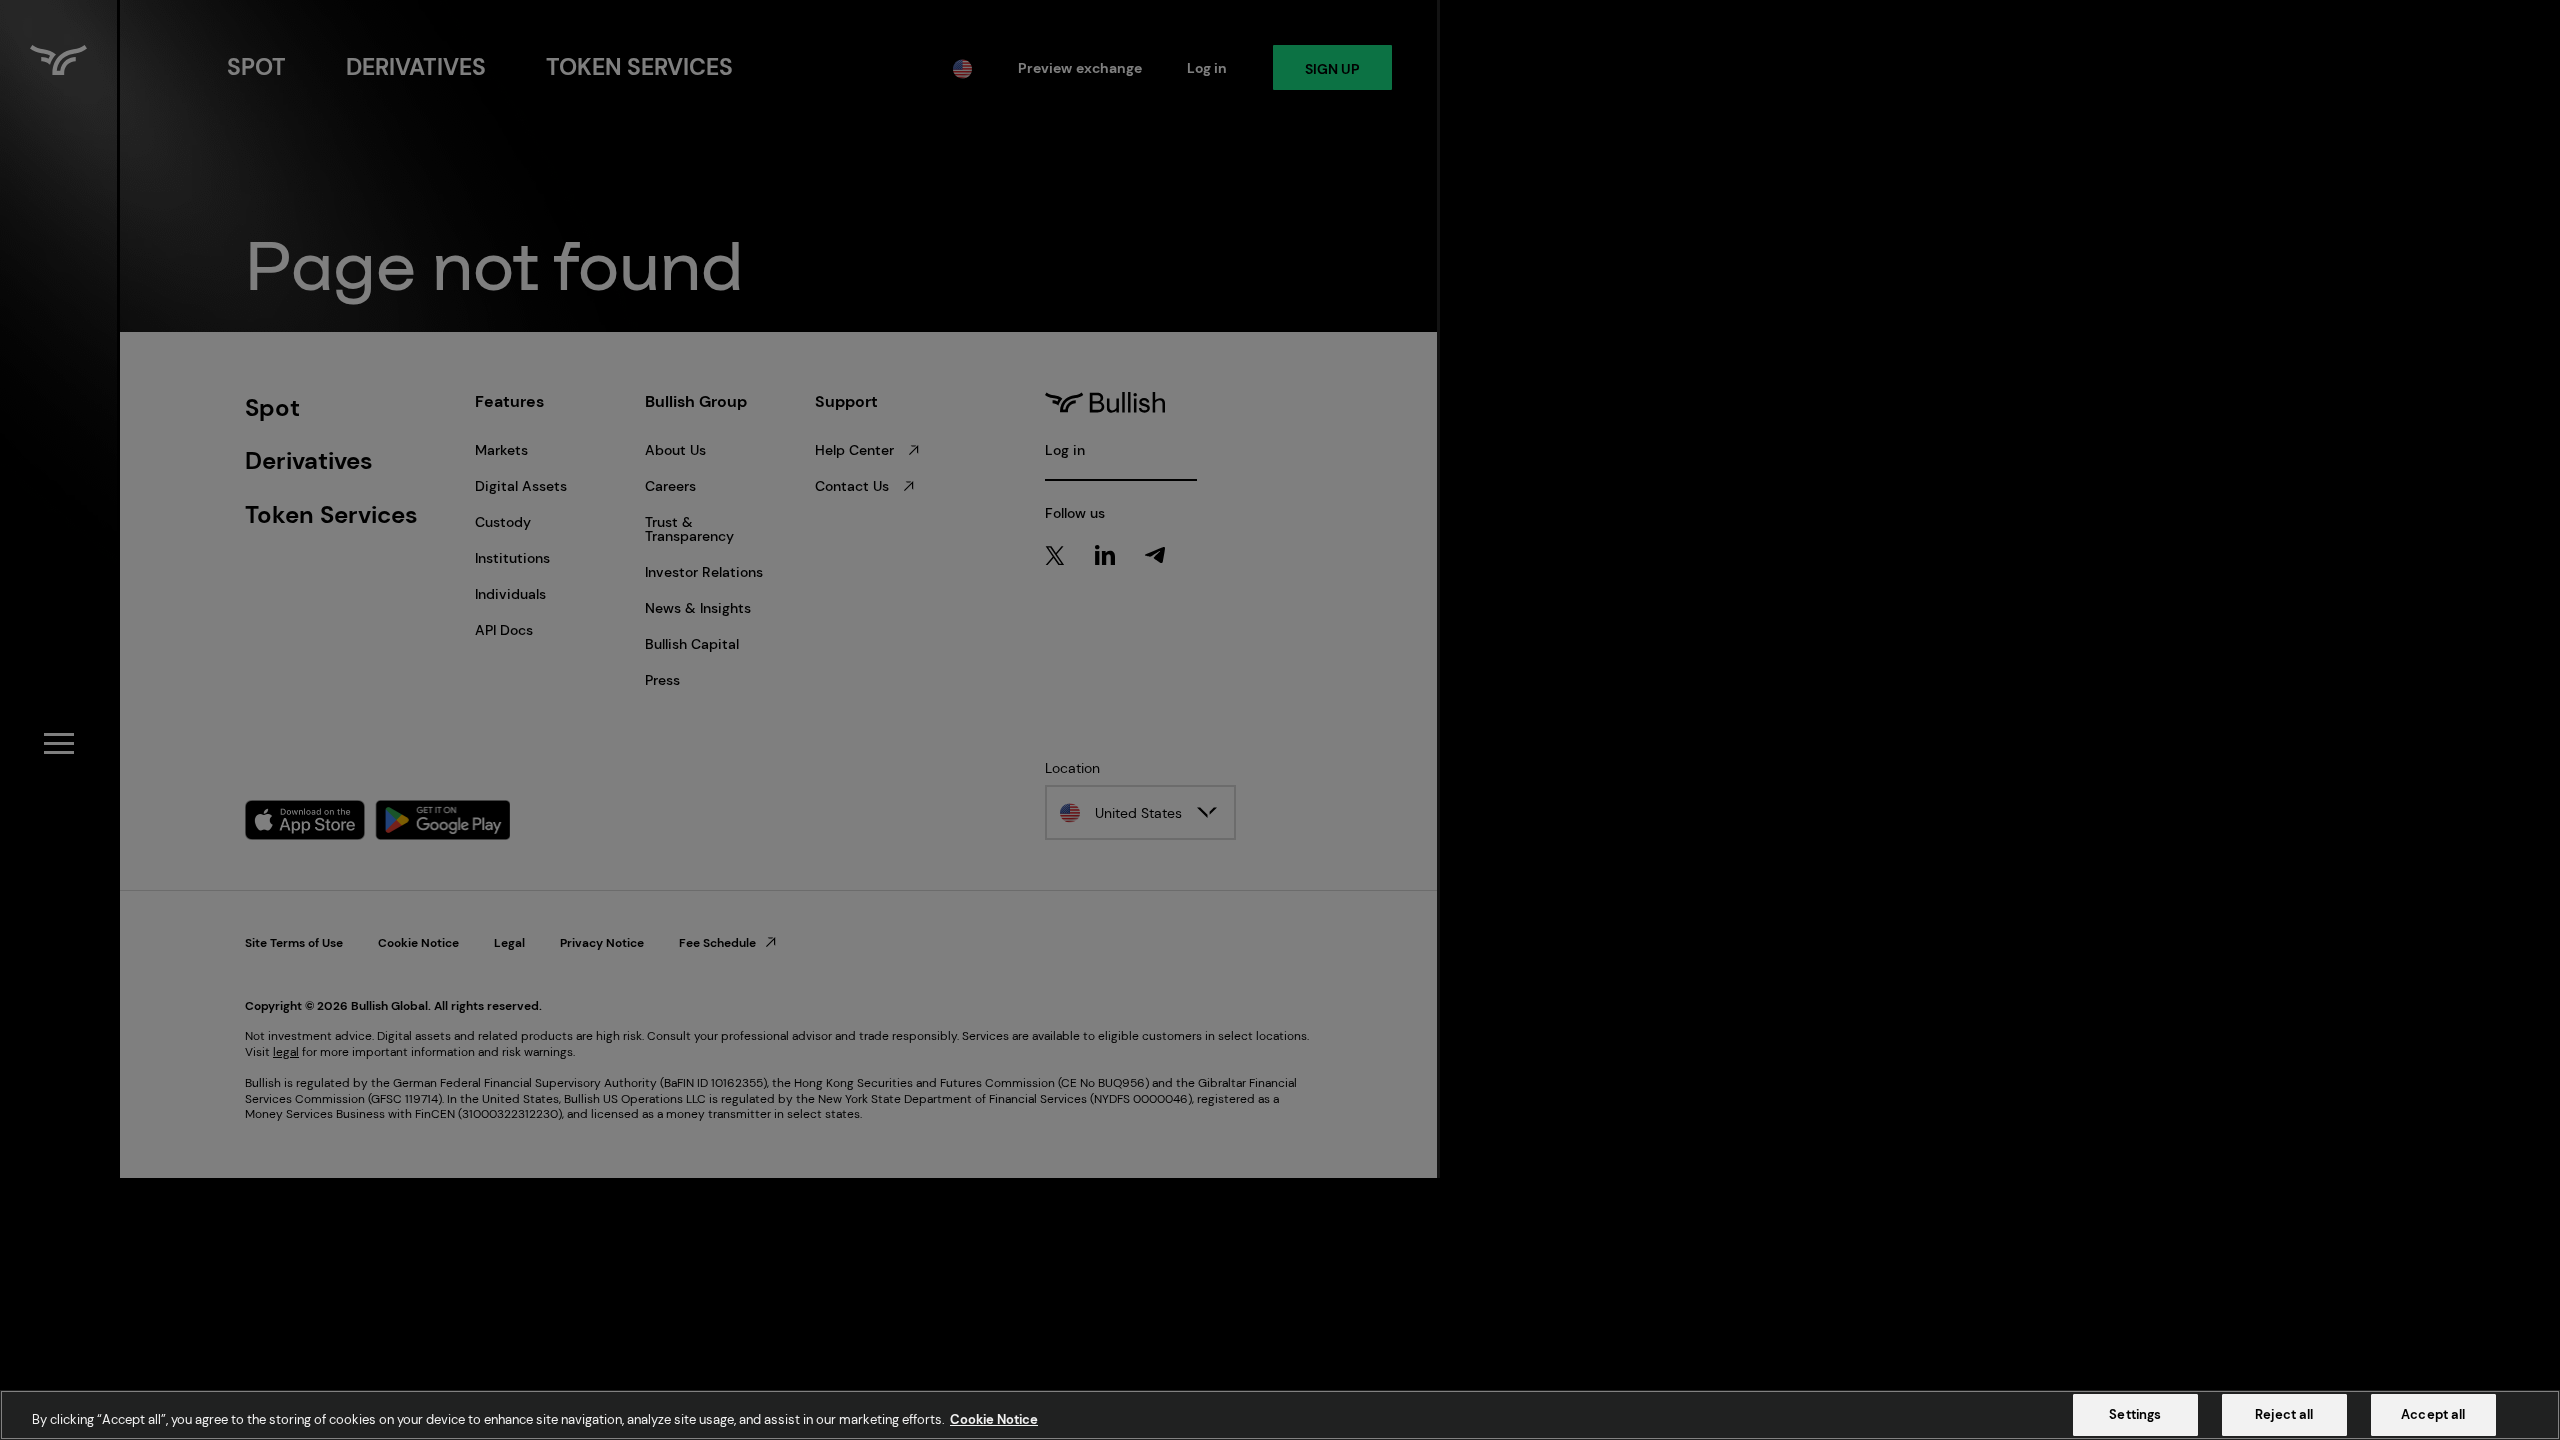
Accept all (2433, 1414)
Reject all (2284, 1414)
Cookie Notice (994, 1419)
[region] (1280, 1415)
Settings (2135, 1414)
